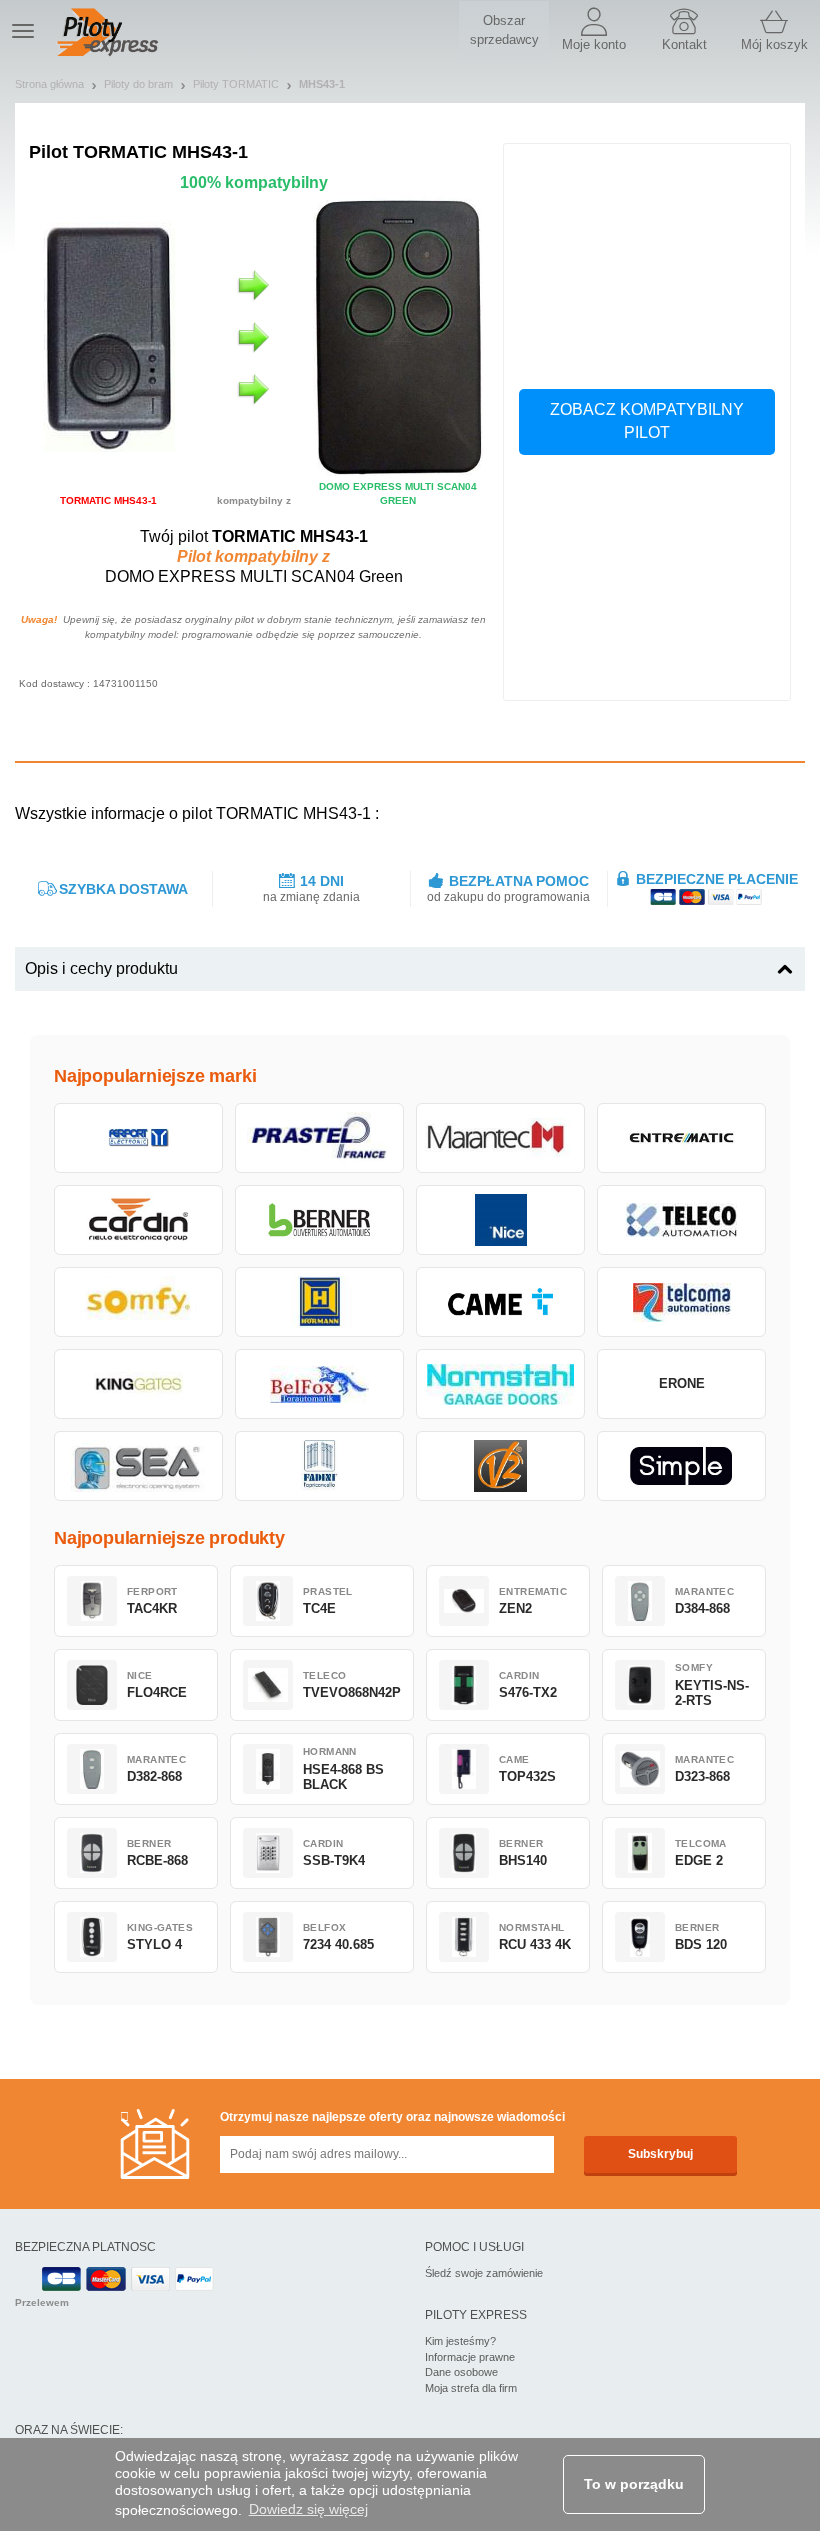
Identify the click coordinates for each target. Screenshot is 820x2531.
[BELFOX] (319, 1384)
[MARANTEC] (500, 1138)
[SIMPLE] (681, 1466)
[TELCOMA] (681, 1302)
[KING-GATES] (138, 1384)
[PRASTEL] (319, 1138)
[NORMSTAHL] (500, 1384)
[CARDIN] (138, 1220)
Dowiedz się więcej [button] (308, 2509)
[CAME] (500, 1302)
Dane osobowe (461, 2372)
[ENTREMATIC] (681, 1138)
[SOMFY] (138, 1302)
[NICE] (500, 1220)
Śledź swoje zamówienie (484, 2273)
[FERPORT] (138, 1138)
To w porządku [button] (634, 2484)
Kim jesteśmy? (460, 2341)
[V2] (500, 1466)
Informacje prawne (470, 2357)
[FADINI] (319, 1466)
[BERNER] (319, 1220)
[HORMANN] (319, 1302)
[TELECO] (681, 1220)
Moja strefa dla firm (471, 2388)
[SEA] (138, 1466)
